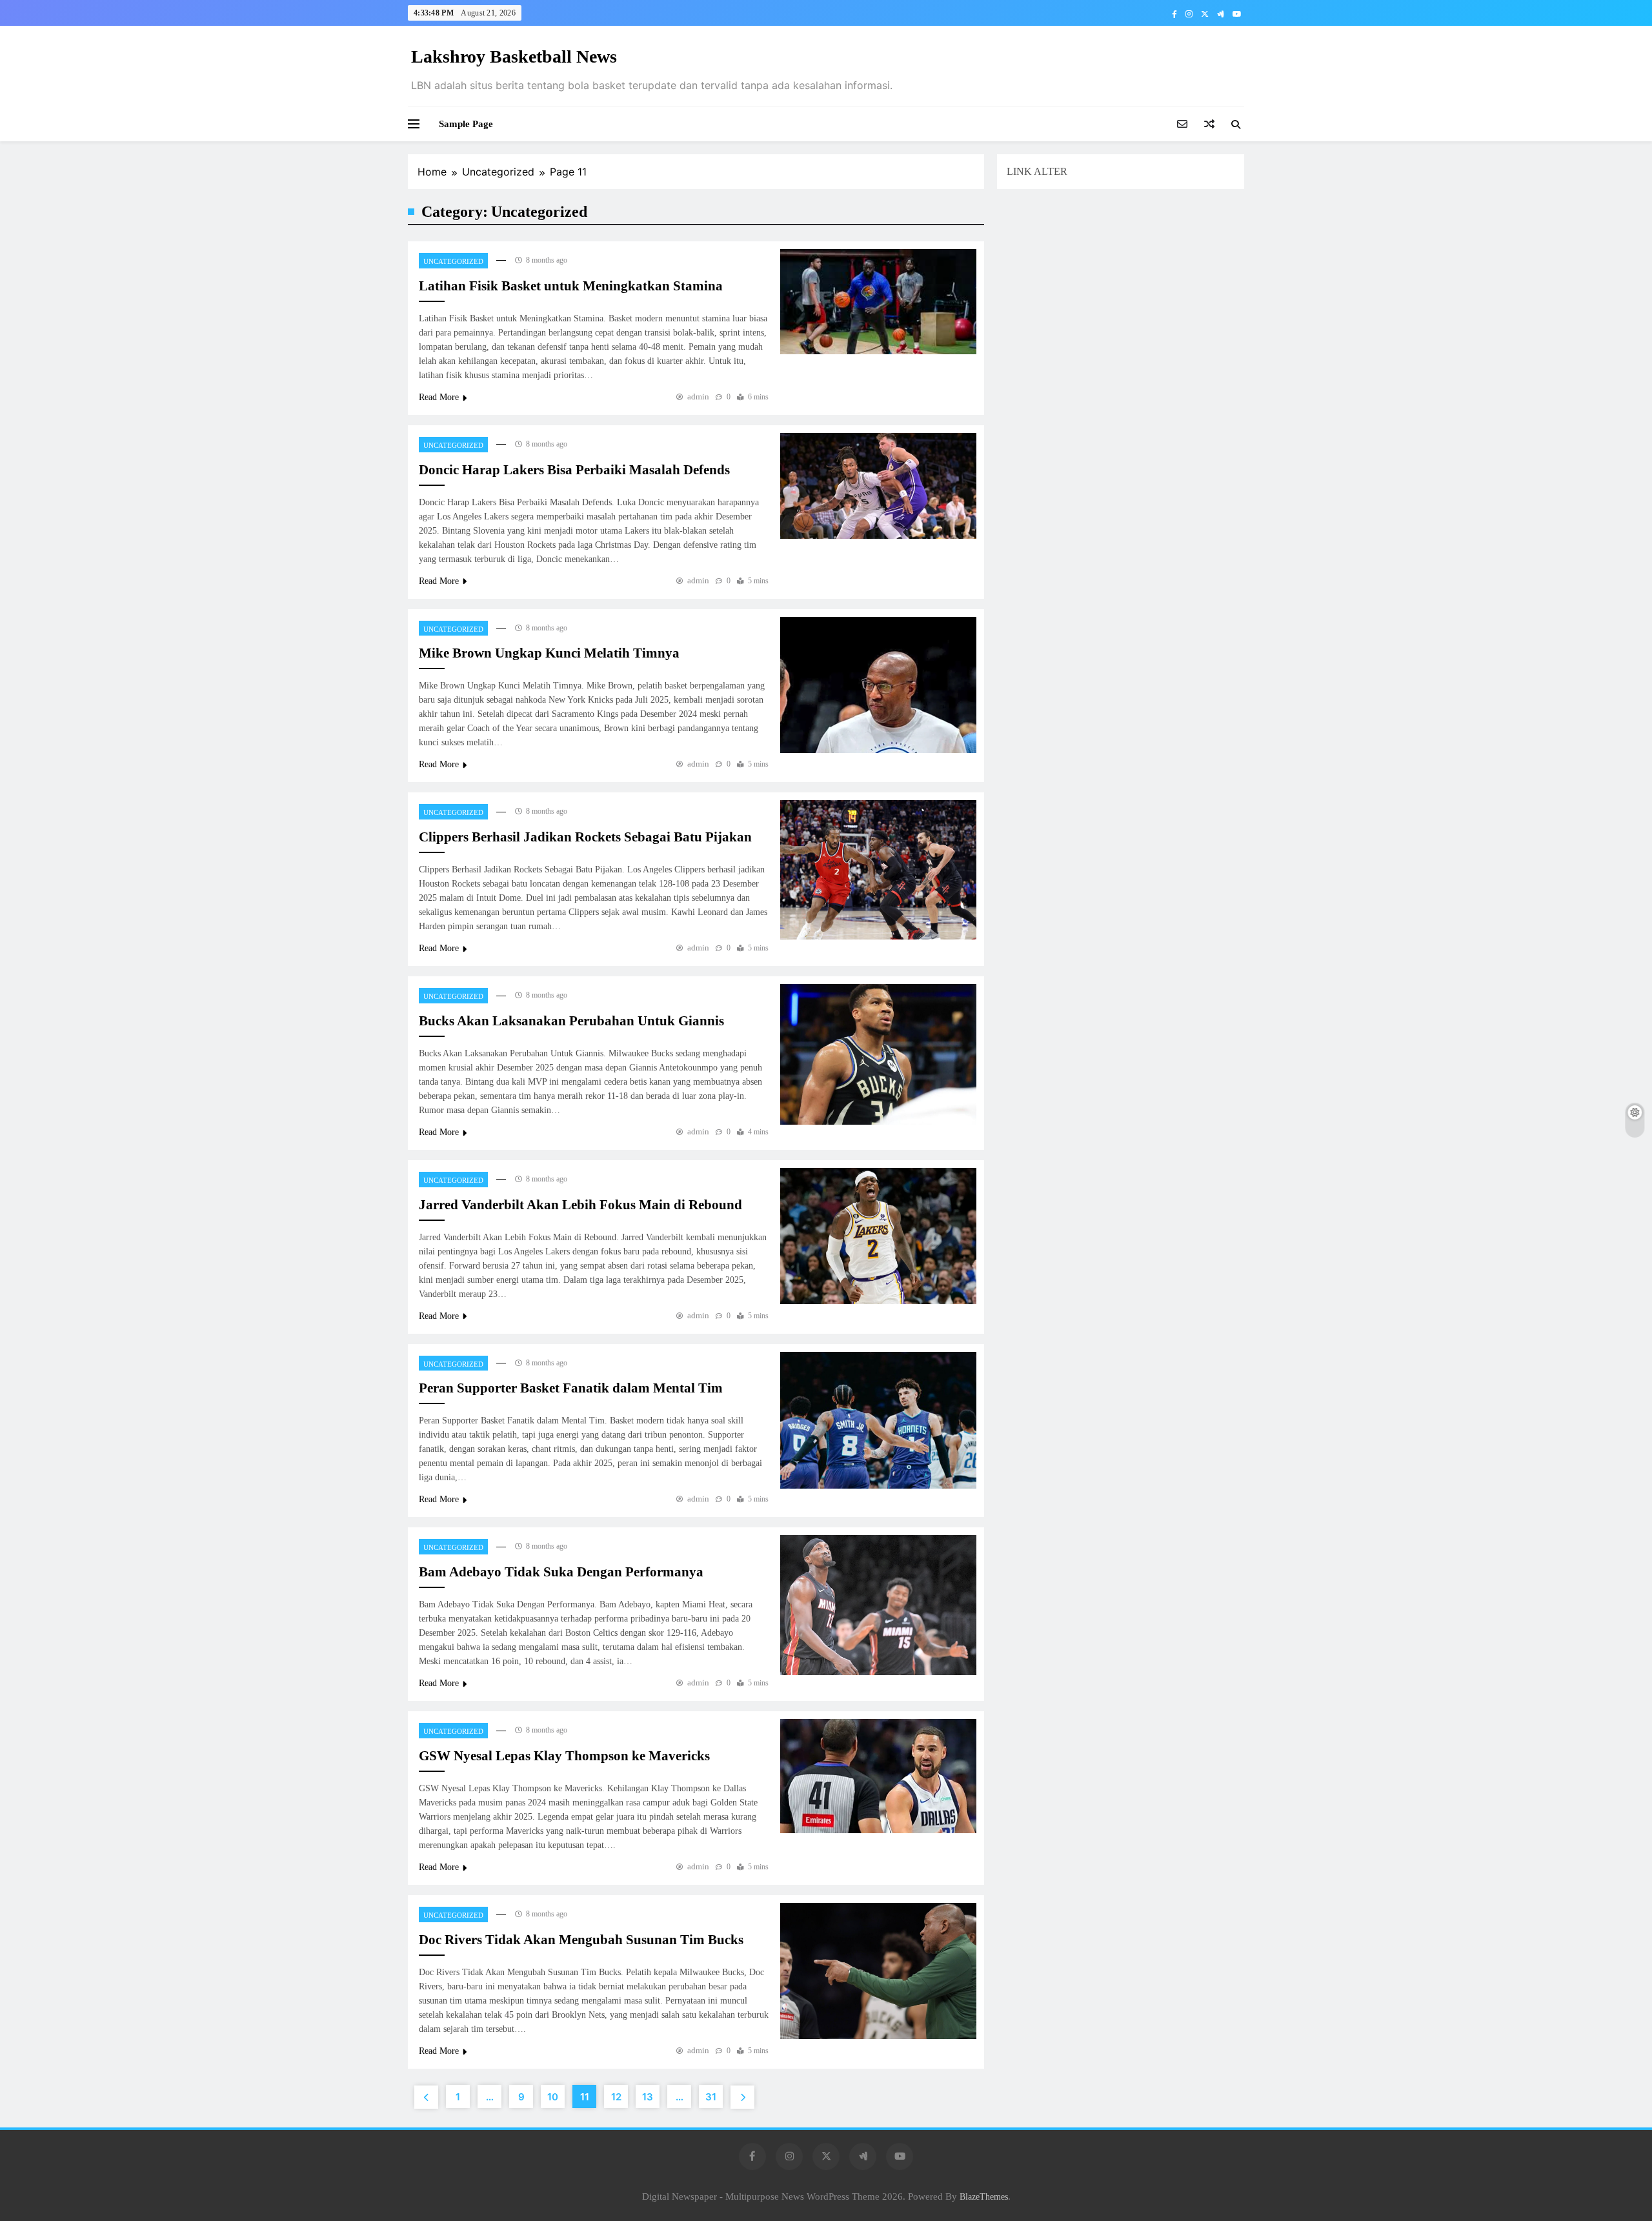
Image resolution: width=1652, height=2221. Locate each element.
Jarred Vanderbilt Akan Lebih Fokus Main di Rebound (580, 1205)
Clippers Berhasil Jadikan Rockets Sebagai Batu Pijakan (585, 837)
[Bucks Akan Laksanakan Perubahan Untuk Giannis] (878, 1054)
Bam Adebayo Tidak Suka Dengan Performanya (561, 1572)
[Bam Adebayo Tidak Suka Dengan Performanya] (878, 1605)
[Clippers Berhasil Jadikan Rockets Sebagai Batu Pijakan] (878, 870)
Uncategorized (453, 261)
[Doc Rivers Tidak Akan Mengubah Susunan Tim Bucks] (878, 1971)
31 (711, 2097)
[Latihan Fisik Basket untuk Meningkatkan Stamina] (878, 302)
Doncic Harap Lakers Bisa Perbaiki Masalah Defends (574, 470)
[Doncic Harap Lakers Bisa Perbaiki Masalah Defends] (878, 486)
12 (616, 2097)
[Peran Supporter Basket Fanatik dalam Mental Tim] (878, 1421)
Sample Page (466, 124)
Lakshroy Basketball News (514, 56)
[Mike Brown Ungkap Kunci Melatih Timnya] (878, 685)
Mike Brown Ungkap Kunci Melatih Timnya (549, 653)
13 (648, 2097)
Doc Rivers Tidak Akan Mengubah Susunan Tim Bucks (581, 1940)
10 (553, 2097)
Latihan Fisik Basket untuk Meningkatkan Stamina (571, 286)
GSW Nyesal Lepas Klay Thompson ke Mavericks (564, 1756)
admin (698, 397)
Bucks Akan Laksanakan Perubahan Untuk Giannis (571, 1021)
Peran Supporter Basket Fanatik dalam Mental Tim (571, 1388)
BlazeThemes (984, 2196)
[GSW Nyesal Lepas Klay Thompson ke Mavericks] (878, 1776)
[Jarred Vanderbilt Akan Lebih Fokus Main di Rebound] (878, 1236)
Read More (439, 397)
